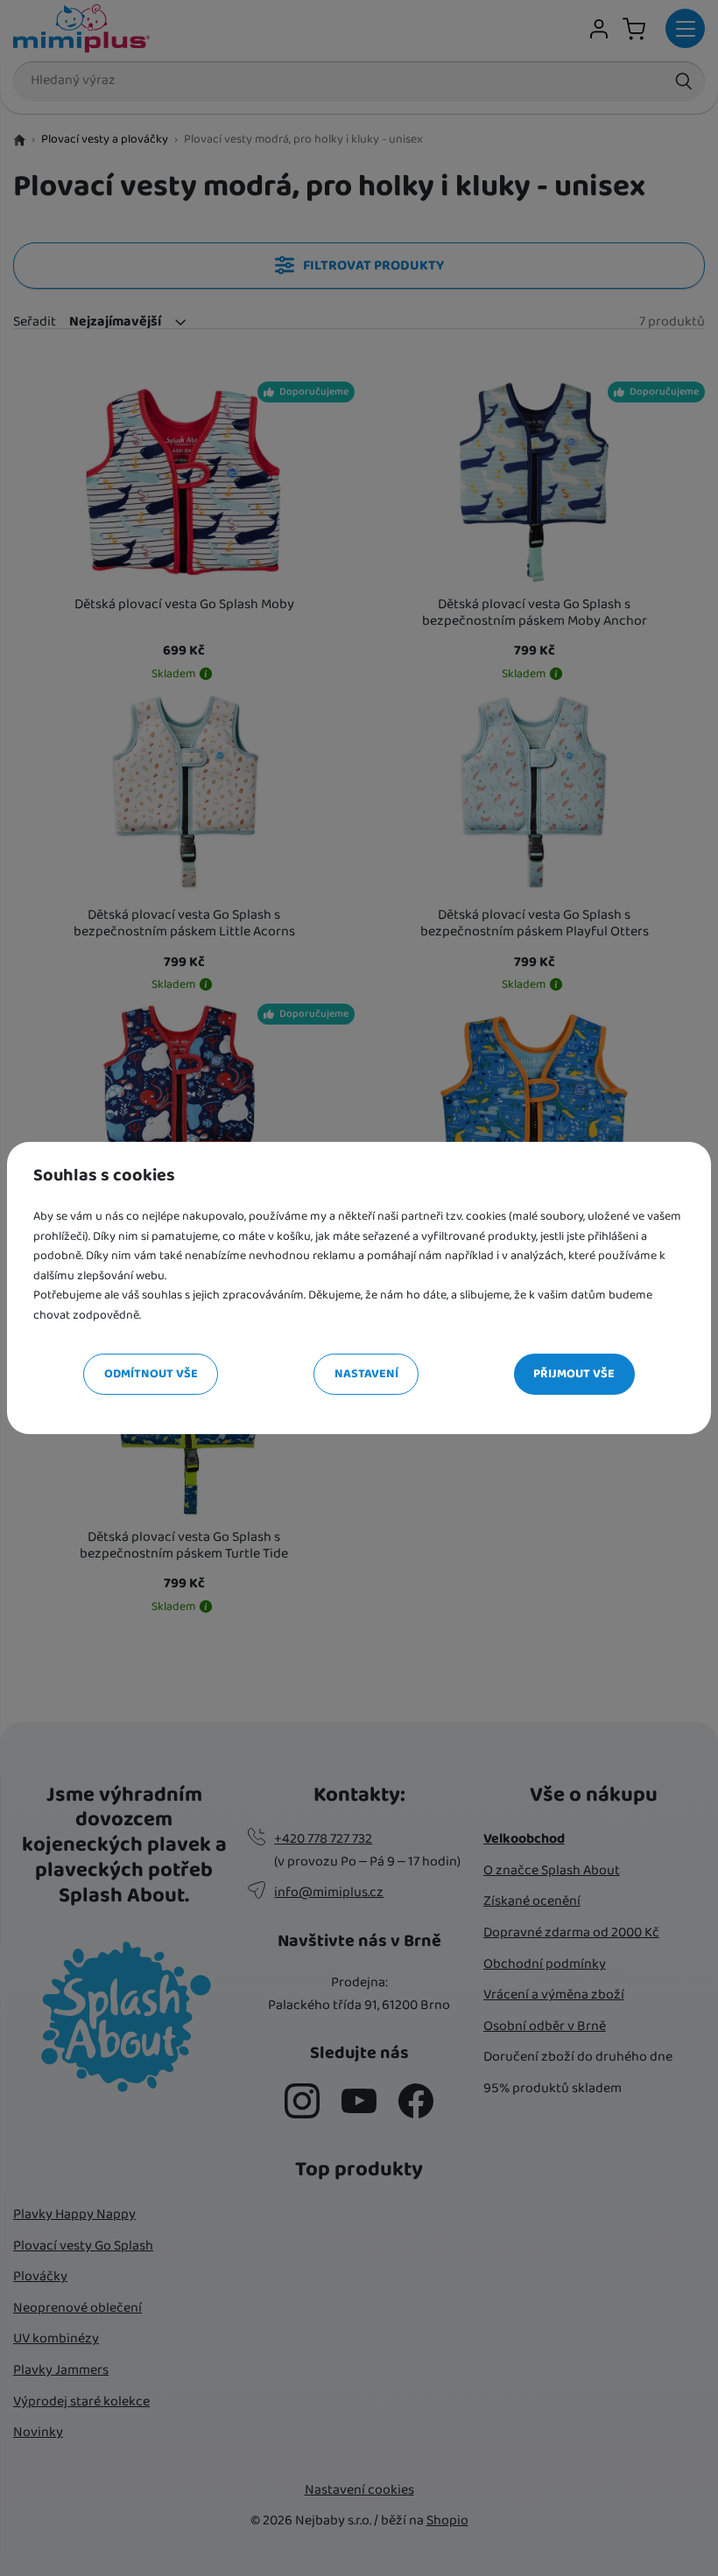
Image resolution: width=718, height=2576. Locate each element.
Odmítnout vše (151, 1374)
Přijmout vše (574, 1374)
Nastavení (366, 1374)
